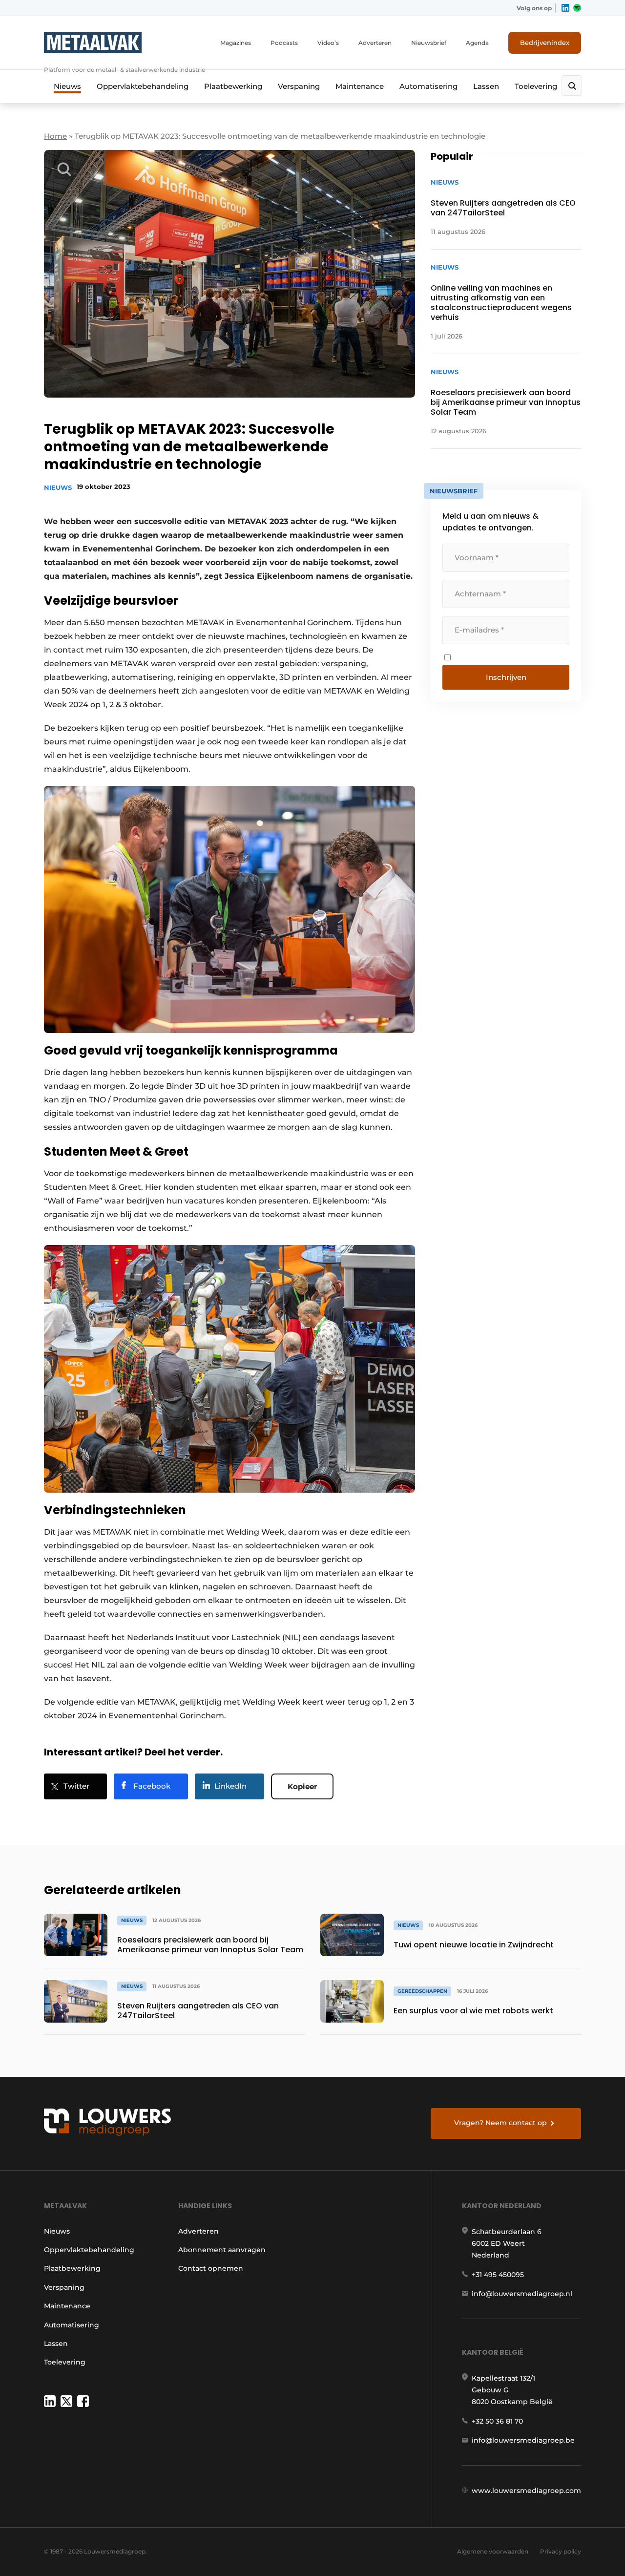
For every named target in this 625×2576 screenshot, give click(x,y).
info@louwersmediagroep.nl (522, 2294)
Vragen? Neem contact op (500, 2123)
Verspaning (299, 86)
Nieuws (67, 86)
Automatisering (428, 86)
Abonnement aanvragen (222, 2250)
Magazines (236, 43)
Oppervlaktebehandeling (143, 86)
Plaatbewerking (233, 86)
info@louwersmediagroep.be (523, 2440)
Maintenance (360, 86)
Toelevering (536, 86)
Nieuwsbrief (429, 43)
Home (55, 136)
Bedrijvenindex (545, 42)
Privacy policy (561, 2551)
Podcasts (284, 43)
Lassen (486, 86)
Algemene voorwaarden (493, 2551)
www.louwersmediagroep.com (526, 2491)
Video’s (328, 43)
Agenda (477, 43)
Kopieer (302, 1786)
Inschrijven (506, 677)
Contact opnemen (211, 2268)
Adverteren (375, 43)
